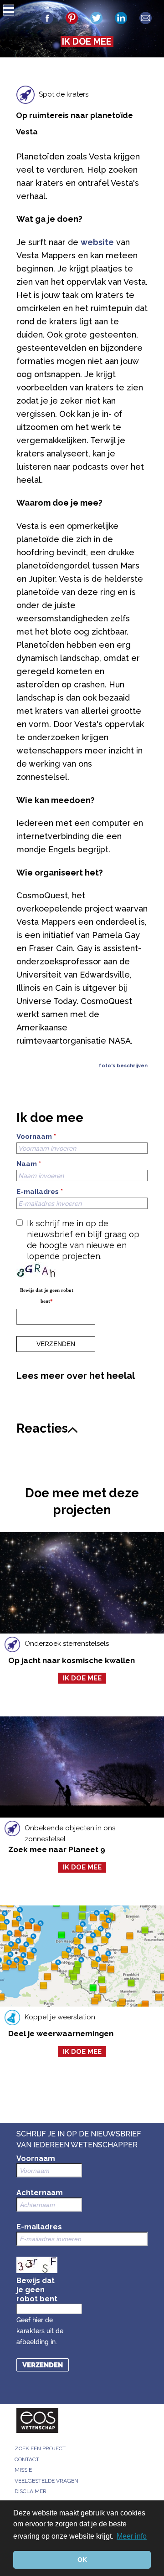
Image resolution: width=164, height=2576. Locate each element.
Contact (27, 2459)
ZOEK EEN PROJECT (40, 2448)
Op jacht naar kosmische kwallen (72, 1660)
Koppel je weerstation (60, 2017)
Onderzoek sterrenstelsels (67, 1644)
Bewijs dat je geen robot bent (47, 1296)
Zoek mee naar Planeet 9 (57, 1849)
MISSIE (23, 2470)
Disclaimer (31, 2491)
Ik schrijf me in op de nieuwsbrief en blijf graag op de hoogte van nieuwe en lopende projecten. (83, 1240)
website (97, 242)
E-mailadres (40, 1192)
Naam (29, 1164)
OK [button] (82, 2560)
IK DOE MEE (87, 41)
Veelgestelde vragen (46, 2481)
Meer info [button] (132, 2536)
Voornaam (36, 1137)
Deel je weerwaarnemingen (61, 2033)
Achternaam (40, 2193)
